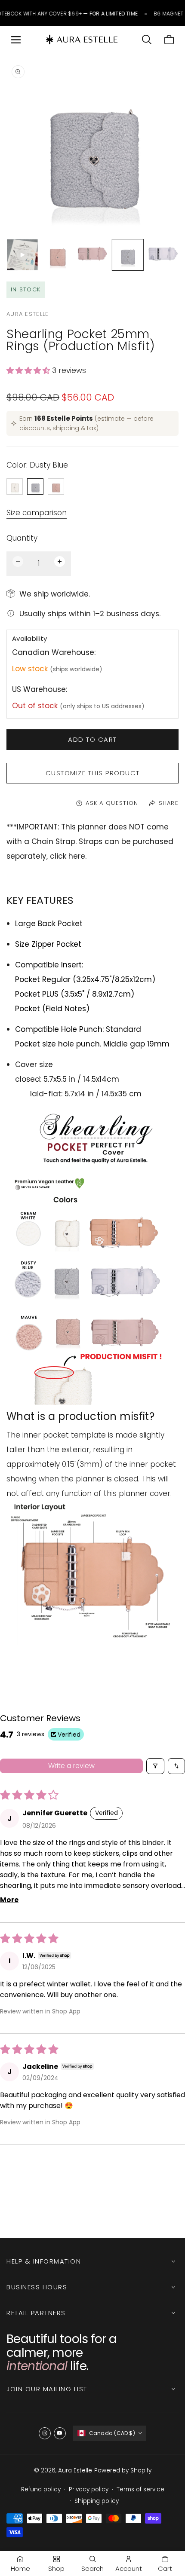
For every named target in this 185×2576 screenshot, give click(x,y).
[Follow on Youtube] (60, 2433)
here (77, 856)
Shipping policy (97, 2501)
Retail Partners (36, 2313)
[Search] (147, 40)
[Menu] (16, 40)
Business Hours (37, 2287)
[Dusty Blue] (35, 486)
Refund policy (41, 2489)
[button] (29, 370)
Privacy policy (89, 2489)
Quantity (22, 538)
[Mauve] (56, 486)
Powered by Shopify (123, 2470)
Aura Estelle (75, 2470)
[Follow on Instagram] (45, 2433)
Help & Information (44, 2261)
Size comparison (37, 513)
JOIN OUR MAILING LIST (47, 2389)
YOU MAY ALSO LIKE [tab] (92, 2194)
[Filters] (155, 1766)
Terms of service (140, 2489)
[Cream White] (15, 486)
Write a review (71, 1766)
